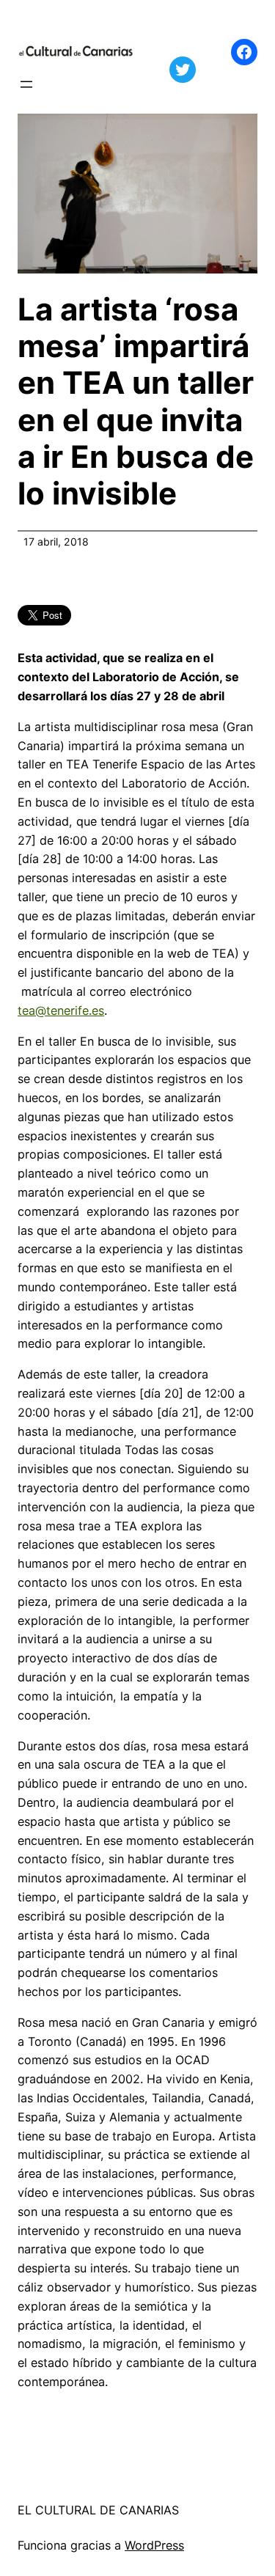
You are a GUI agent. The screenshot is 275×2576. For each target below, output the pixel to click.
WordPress (154, 2545)
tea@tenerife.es (61, 1010)
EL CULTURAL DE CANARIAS (98, 2510)
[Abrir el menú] (26, 84)
